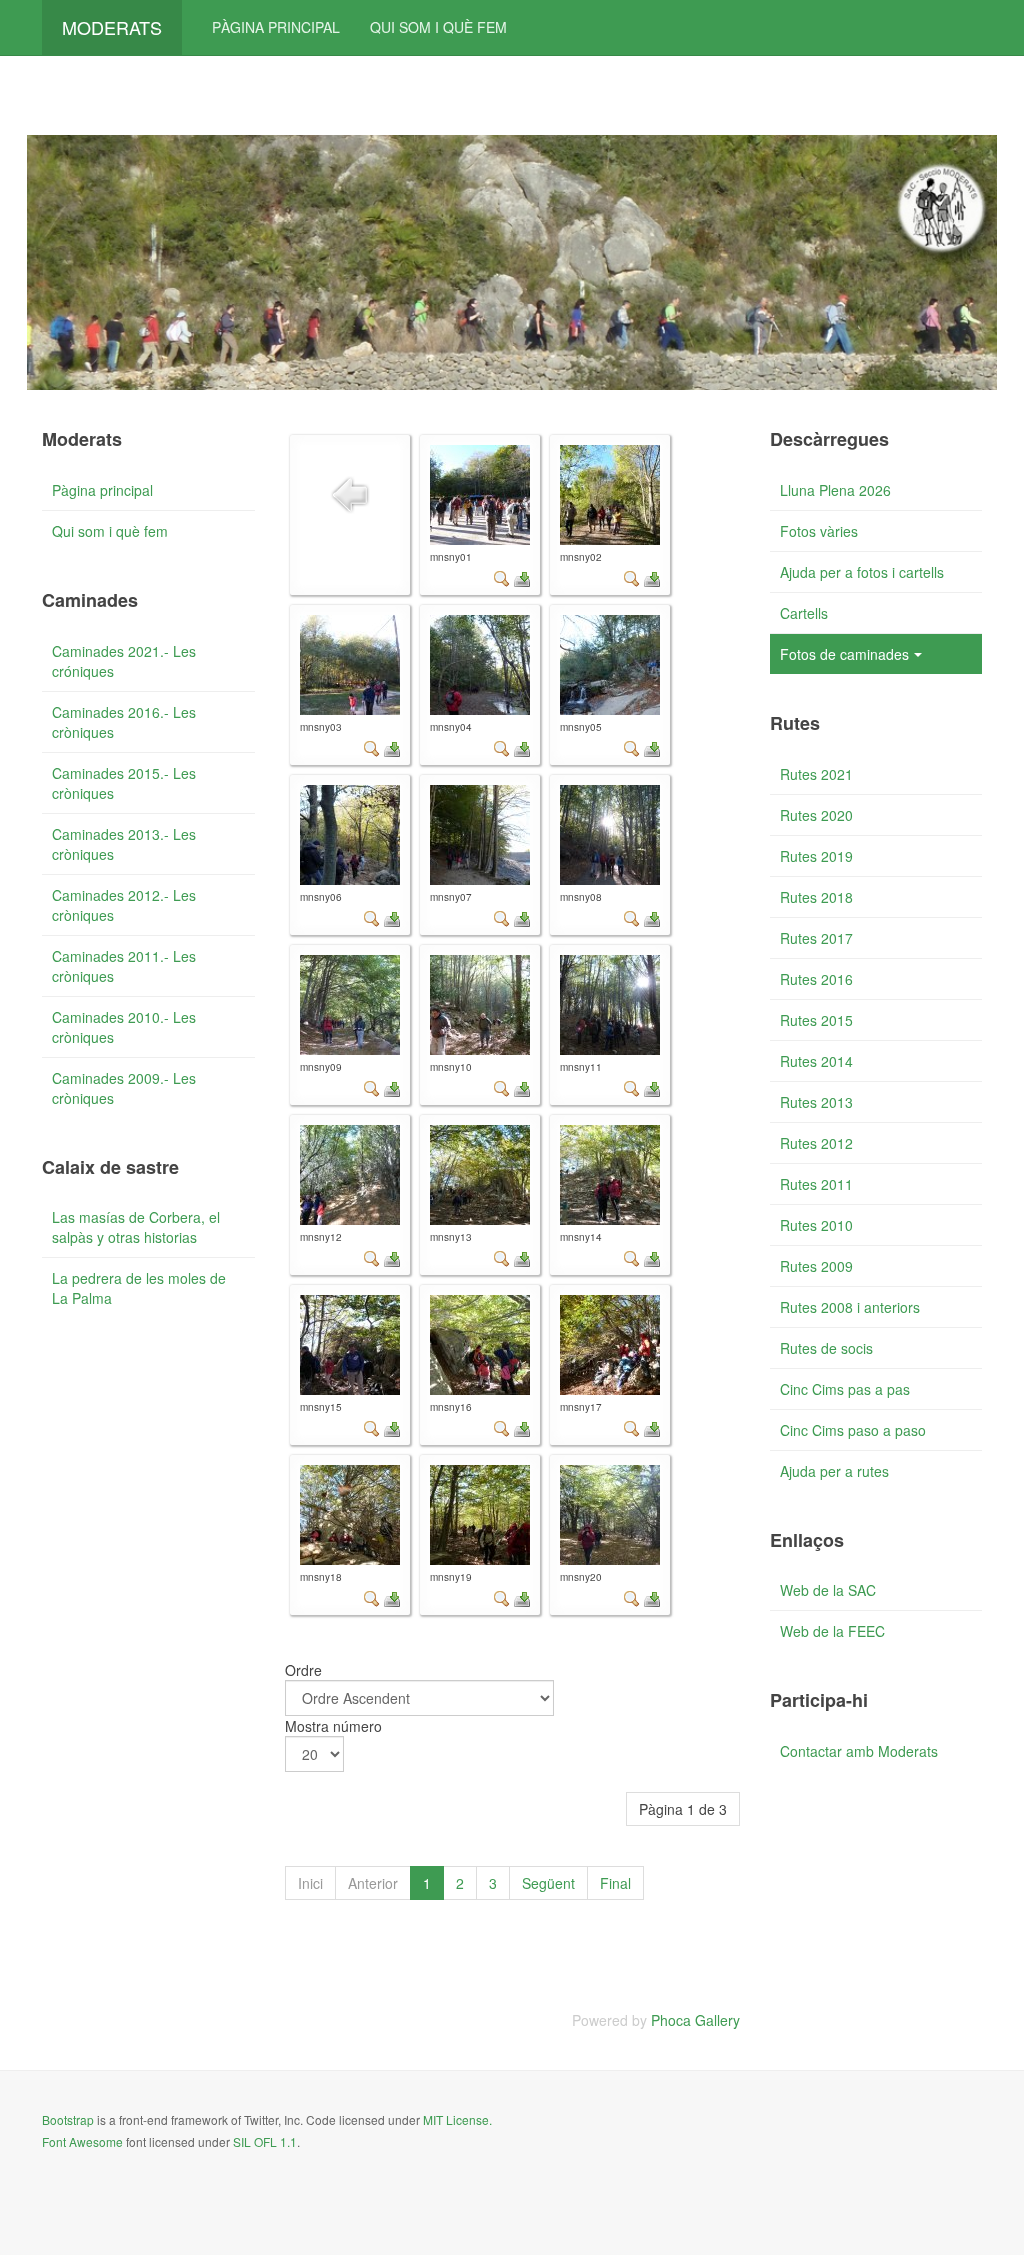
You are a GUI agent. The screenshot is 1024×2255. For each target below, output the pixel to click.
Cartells (804, 613)
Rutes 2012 (816, 1143)
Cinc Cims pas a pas (845, 1389)
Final (615, 1883)
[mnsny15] (350, 1345)
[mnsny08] (610, 835)
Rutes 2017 (816, 938)
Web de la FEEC (832, 1631)
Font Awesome (82, 2141)
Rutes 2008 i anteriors (850, 1307)
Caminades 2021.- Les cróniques (124, 661)
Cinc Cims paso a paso (853, 1430)
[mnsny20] (610, 1515)
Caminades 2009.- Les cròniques (124, 1088)
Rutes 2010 (816, 1225)
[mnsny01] (480, 495)
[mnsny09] (350, 1005)
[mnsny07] (480, 835)
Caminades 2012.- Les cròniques (124, 905)
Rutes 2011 (816, 1184)
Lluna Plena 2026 (835, 490)
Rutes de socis (826, 1348)
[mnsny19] (480, 1515)
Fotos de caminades (844, 654)
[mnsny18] (350, 1515)
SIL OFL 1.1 (265, 2141)
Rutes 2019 (816, 856)
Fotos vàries (819, 531)
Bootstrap (68, 2119)
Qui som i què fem (438, 27)
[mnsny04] (480, 665)
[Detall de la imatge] (502, 576)
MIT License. (457, 2119)
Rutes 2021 (816, 774)
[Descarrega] (522, 576)
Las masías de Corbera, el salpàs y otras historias (136, 1227)
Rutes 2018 (816, 897)
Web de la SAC (828, 1590)
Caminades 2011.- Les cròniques (124, 966)
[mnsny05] (610, 665)
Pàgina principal (276, 27)
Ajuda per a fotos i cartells (862, 572)
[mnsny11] (610, 1005)
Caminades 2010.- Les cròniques (124, 1027)
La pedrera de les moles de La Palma (139, 1288)
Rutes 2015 (816, 1020)
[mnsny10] (480, 1005)
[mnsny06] (350, 835)
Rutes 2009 (816, 1266)
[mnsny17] (610, 1345)
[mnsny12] (350, 1175)
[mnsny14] (610, 1175)
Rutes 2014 (816, 1061)
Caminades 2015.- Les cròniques (124, 783)
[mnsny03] (350, 665)
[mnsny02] (610, 495)
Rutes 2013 (816, 1102)
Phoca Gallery (695, 2020)
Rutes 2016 (816, 979)
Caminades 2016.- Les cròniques (124, 722)
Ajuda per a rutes (834, 1471)
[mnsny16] (480, 1345)
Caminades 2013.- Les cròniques (124, 844)
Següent (548, 1883)
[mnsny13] (480, 1175)
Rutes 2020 (816, 815)
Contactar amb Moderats (859, 1751)
